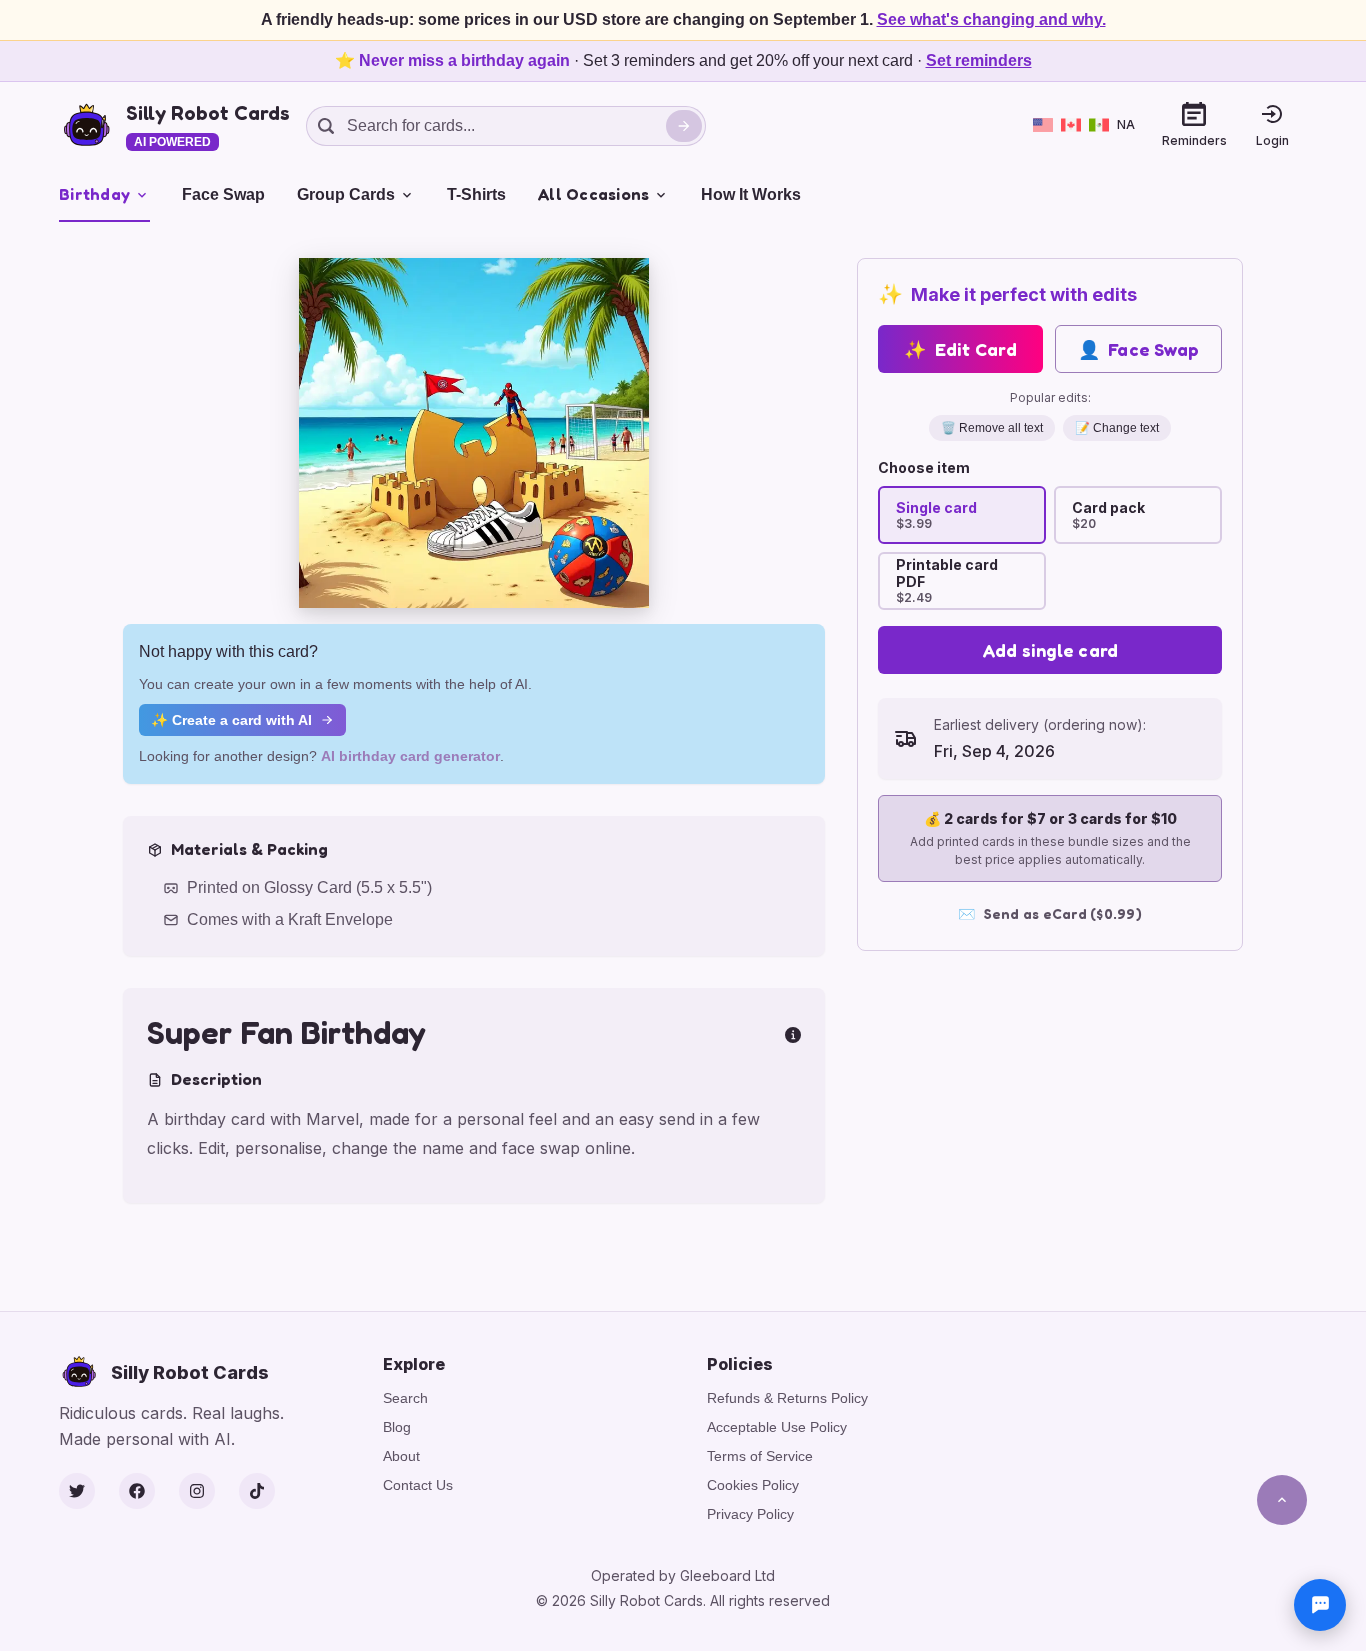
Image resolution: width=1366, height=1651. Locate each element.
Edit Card (960, 349)
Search (405, 1398)
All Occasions (593, 194)
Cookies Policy (753, 1485)
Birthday (94, 194)
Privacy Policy (750, 1514)
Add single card (1050, 650)
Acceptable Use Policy (777, 1427)
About (401, 1456)
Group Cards (346, 194)
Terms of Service (760, 1456)
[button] (474, 433)
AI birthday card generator (410, 756)
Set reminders (979, 60)
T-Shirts (476, 194)
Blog (397, 1427)
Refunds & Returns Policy (787, 1398)
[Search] (684, 126)
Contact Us (418, 1485)
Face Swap (223, 194)
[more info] (793, 1033)
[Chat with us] (1320, 1605)
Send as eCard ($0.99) (1050, 913)
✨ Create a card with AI (231, 720)
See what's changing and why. (991, 19)
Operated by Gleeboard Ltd (683, 1575)
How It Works (751, 194)
